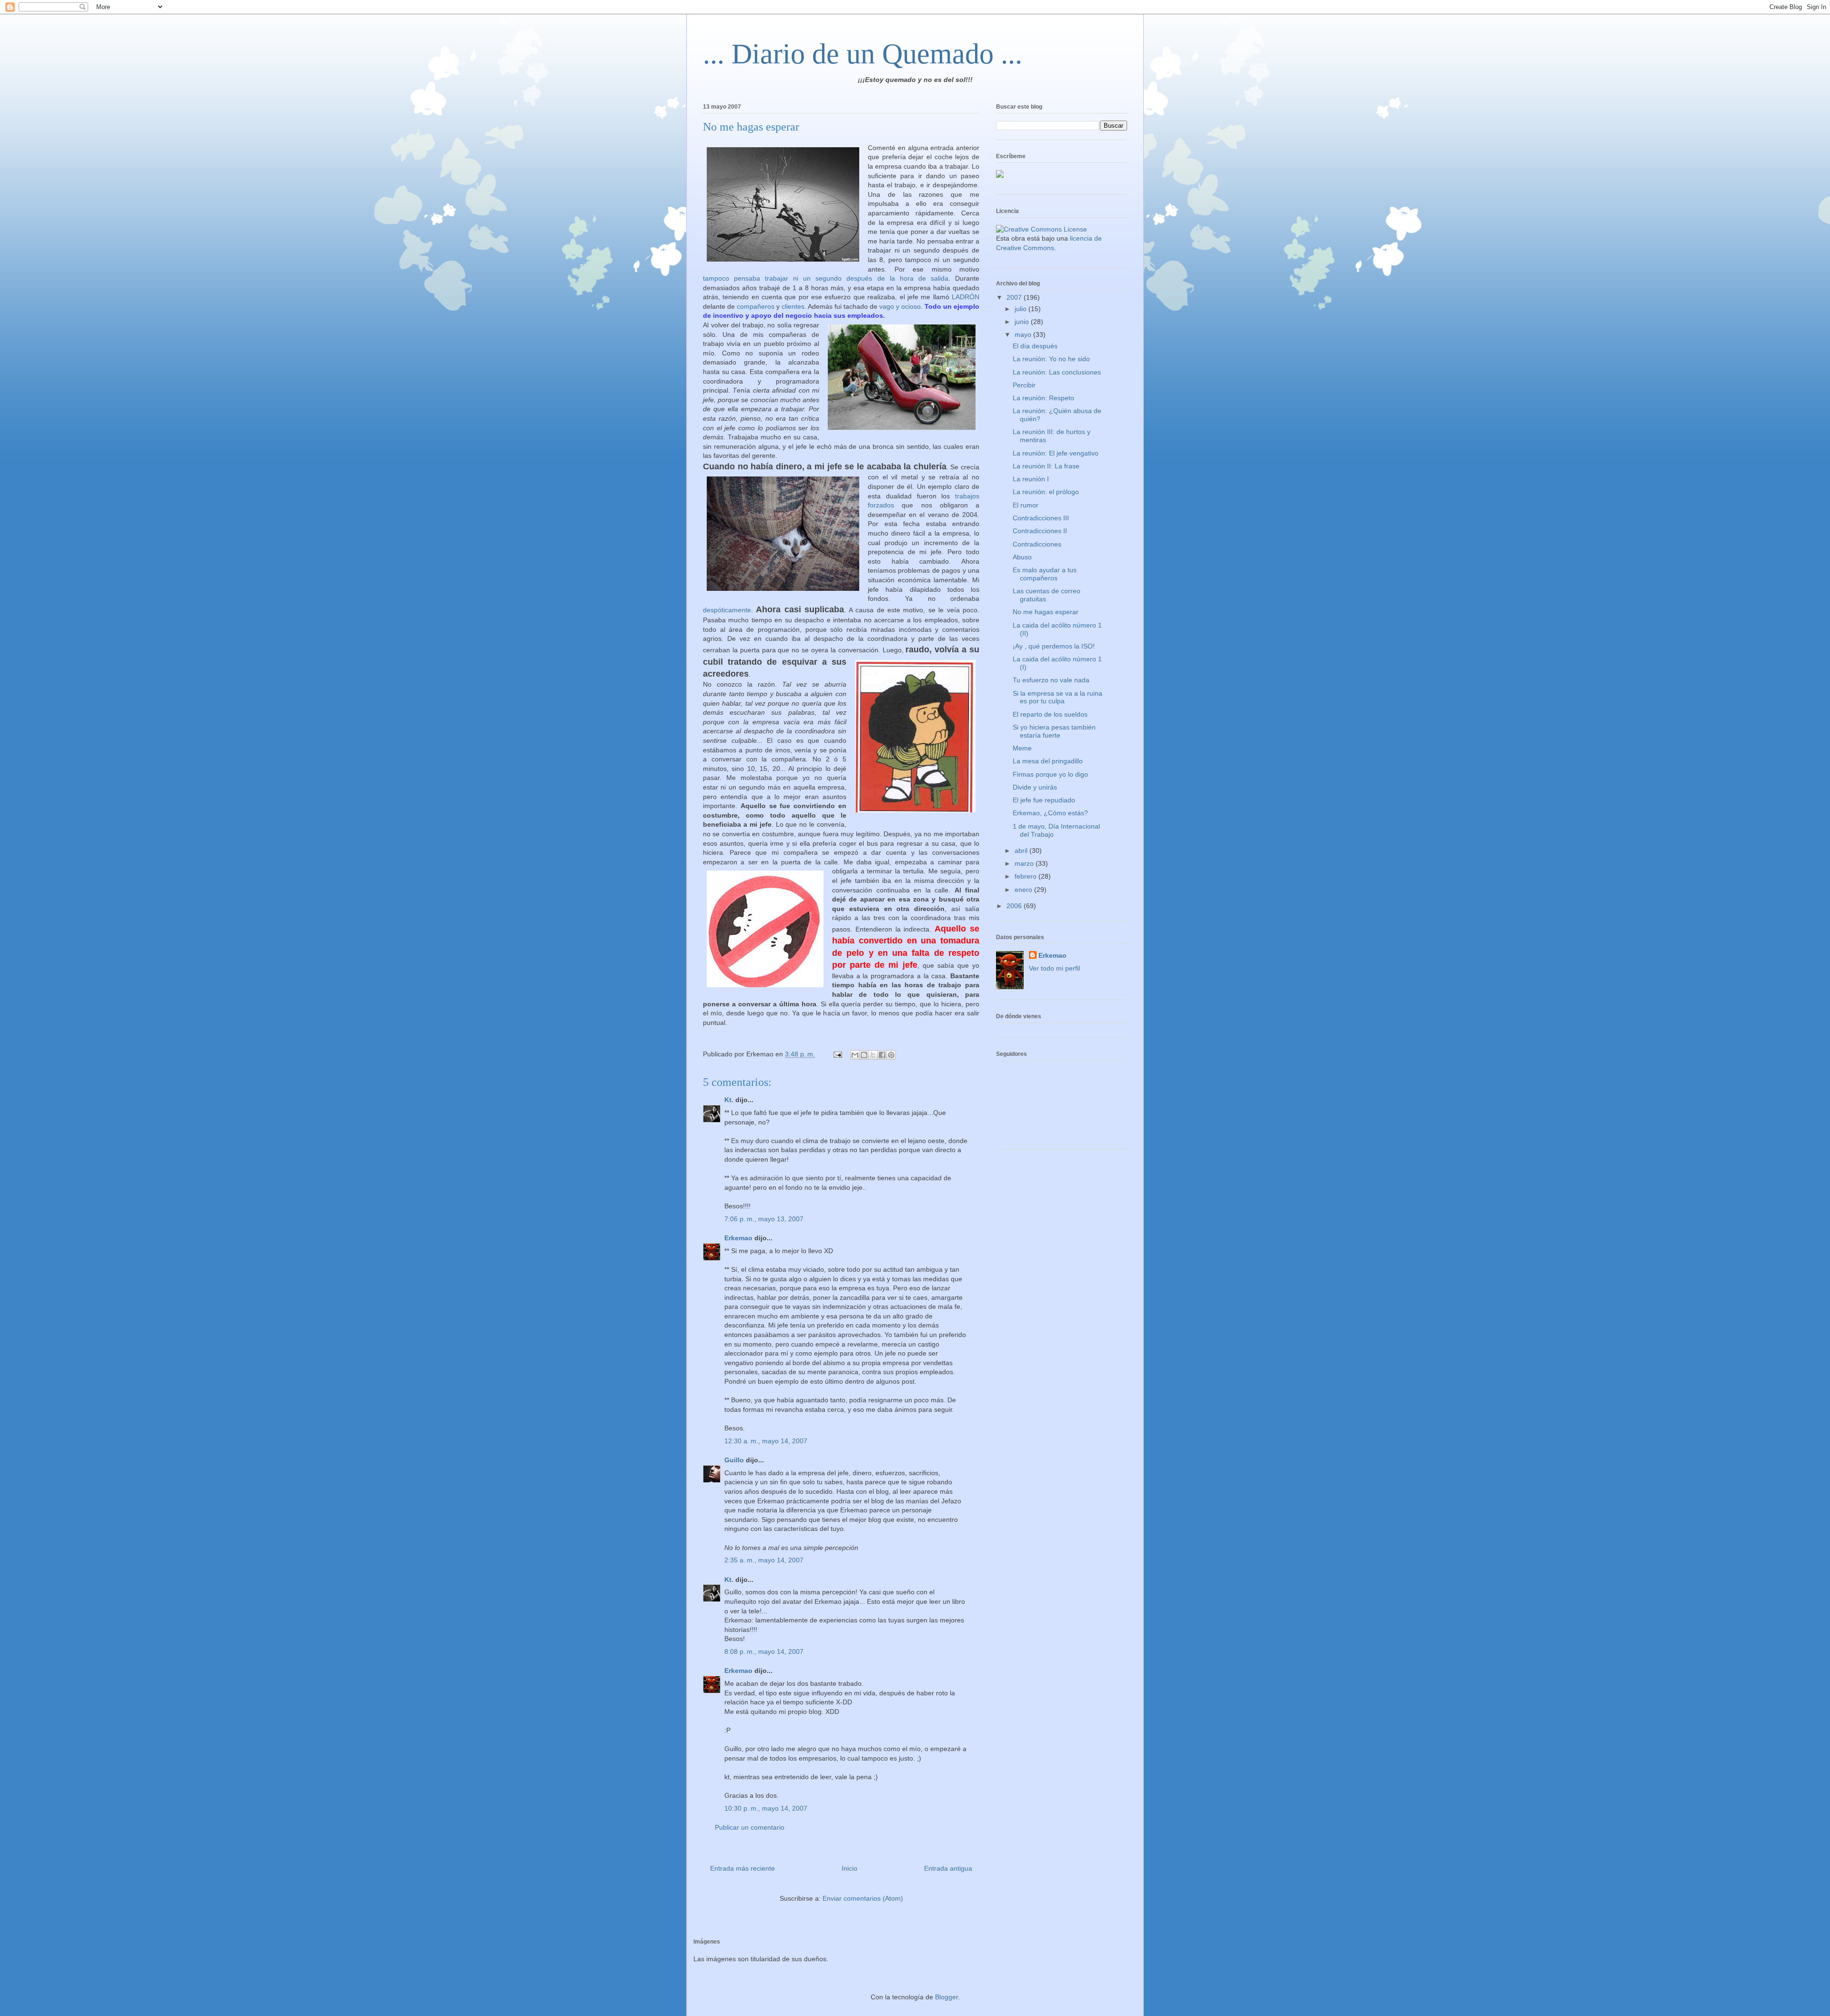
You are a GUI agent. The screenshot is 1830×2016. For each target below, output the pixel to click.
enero (1024, 890)
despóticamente (727, 610)
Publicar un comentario (750, 1827)
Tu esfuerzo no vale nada (1051, 680)
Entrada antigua (948, 1868)
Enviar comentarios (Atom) (863, 1898)
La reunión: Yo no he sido (1051, 359)
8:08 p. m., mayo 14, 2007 (764, 1651)
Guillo (734, 1460)
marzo (1025, 863)
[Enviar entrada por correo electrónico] (837, 1054)
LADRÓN (966, 297)
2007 (1015, 297)
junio (1023, 322)
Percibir (1024, 385)
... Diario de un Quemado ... (863, 54)
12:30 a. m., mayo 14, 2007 (766, 1441)
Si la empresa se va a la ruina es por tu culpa (1057, 697)
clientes (793, 306)
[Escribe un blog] (864, 1055)
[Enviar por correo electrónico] (855, 1055)
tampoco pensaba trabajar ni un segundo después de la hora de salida (826, 278)
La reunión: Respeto (1043, 398)
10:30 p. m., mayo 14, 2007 (766, 1808)
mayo (1024, 334)
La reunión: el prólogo (1046, 492)
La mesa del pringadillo (1048, 761)
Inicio (849, 1868)
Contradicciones (1037, 544)
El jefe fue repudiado (1044, 800)
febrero (1027, 876)
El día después (1035, 346)
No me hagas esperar (1046, 612)
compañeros (756, 306)
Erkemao (738, 1238)
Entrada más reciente (742, 1868)
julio (1022, 309)
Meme (1022, 748)
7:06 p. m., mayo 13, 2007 (764, 1219)
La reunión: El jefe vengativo (1056, 453)
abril (1022, 851)
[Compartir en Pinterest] (891, 1055)
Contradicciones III (1041, 518)
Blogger (946, 1997)
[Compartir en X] (873, 1055)
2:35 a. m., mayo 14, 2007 (764, 1560)
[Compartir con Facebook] (882, 1055)
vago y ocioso (900, 306)
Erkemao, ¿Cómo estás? (1050, 813)
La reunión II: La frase (1046, 466)
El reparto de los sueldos (1050, 714)
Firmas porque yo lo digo (1050, 774)
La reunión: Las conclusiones (1057, 372)
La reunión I (1031, 479)
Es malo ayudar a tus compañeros (1045, 574)
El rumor (1026, 505)
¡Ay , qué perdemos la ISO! (1054, 646)
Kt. (729, 1100)
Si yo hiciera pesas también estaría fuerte (1054, 731)
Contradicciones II (1040, 531)
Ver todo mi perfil (1054, 968)
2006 (1015, 906)
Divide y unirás (1035, 787)
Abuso (1022, 557)
